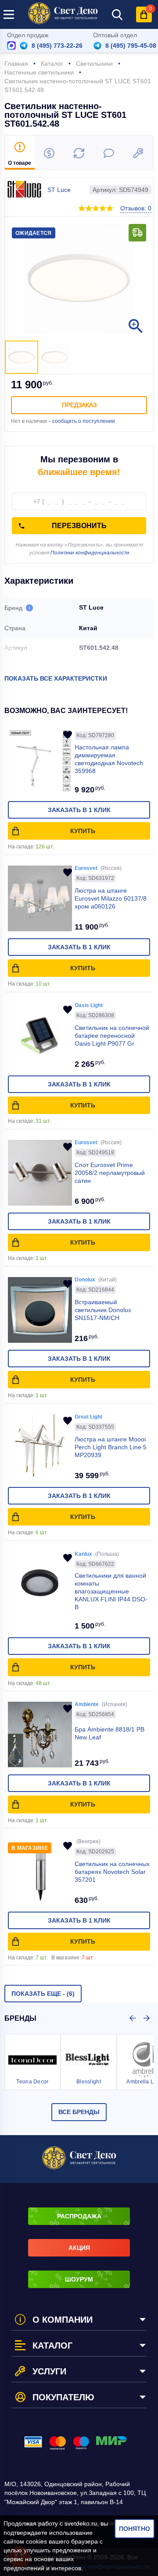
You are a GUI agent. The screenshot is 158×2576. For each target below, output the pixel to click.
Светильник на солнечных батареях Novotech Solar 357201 (112, 1872)
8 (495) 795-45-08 (131, 46)
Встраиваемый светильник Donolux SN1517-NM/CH (103, 1310)
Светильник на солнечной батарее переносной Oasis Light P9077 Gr (112, 1036)
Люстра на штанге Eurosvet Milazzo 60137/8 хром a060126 (111, 898)
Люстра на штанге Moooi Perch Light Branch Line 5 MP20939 (111, 1447)
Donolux (85, 1280)
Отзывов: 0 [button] (136, 208)
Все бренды (79, 2112)
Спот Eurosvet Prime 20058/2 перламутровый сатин (110, 1173)
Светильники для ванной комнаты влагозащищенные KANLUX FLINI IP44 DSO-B (111, 1591)
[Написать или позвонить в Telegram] (24, 46)
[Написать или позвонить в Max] (11, 46)
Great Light (88, 1417)
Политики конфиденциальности (90, 553)
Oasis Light (89, 1005)
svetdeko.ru (81, 2523)
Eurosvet (86, 868)
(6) (43, 1994)
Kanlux (83, 1554)
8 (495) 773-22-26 (57, 46)
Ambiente (87, 1704)
